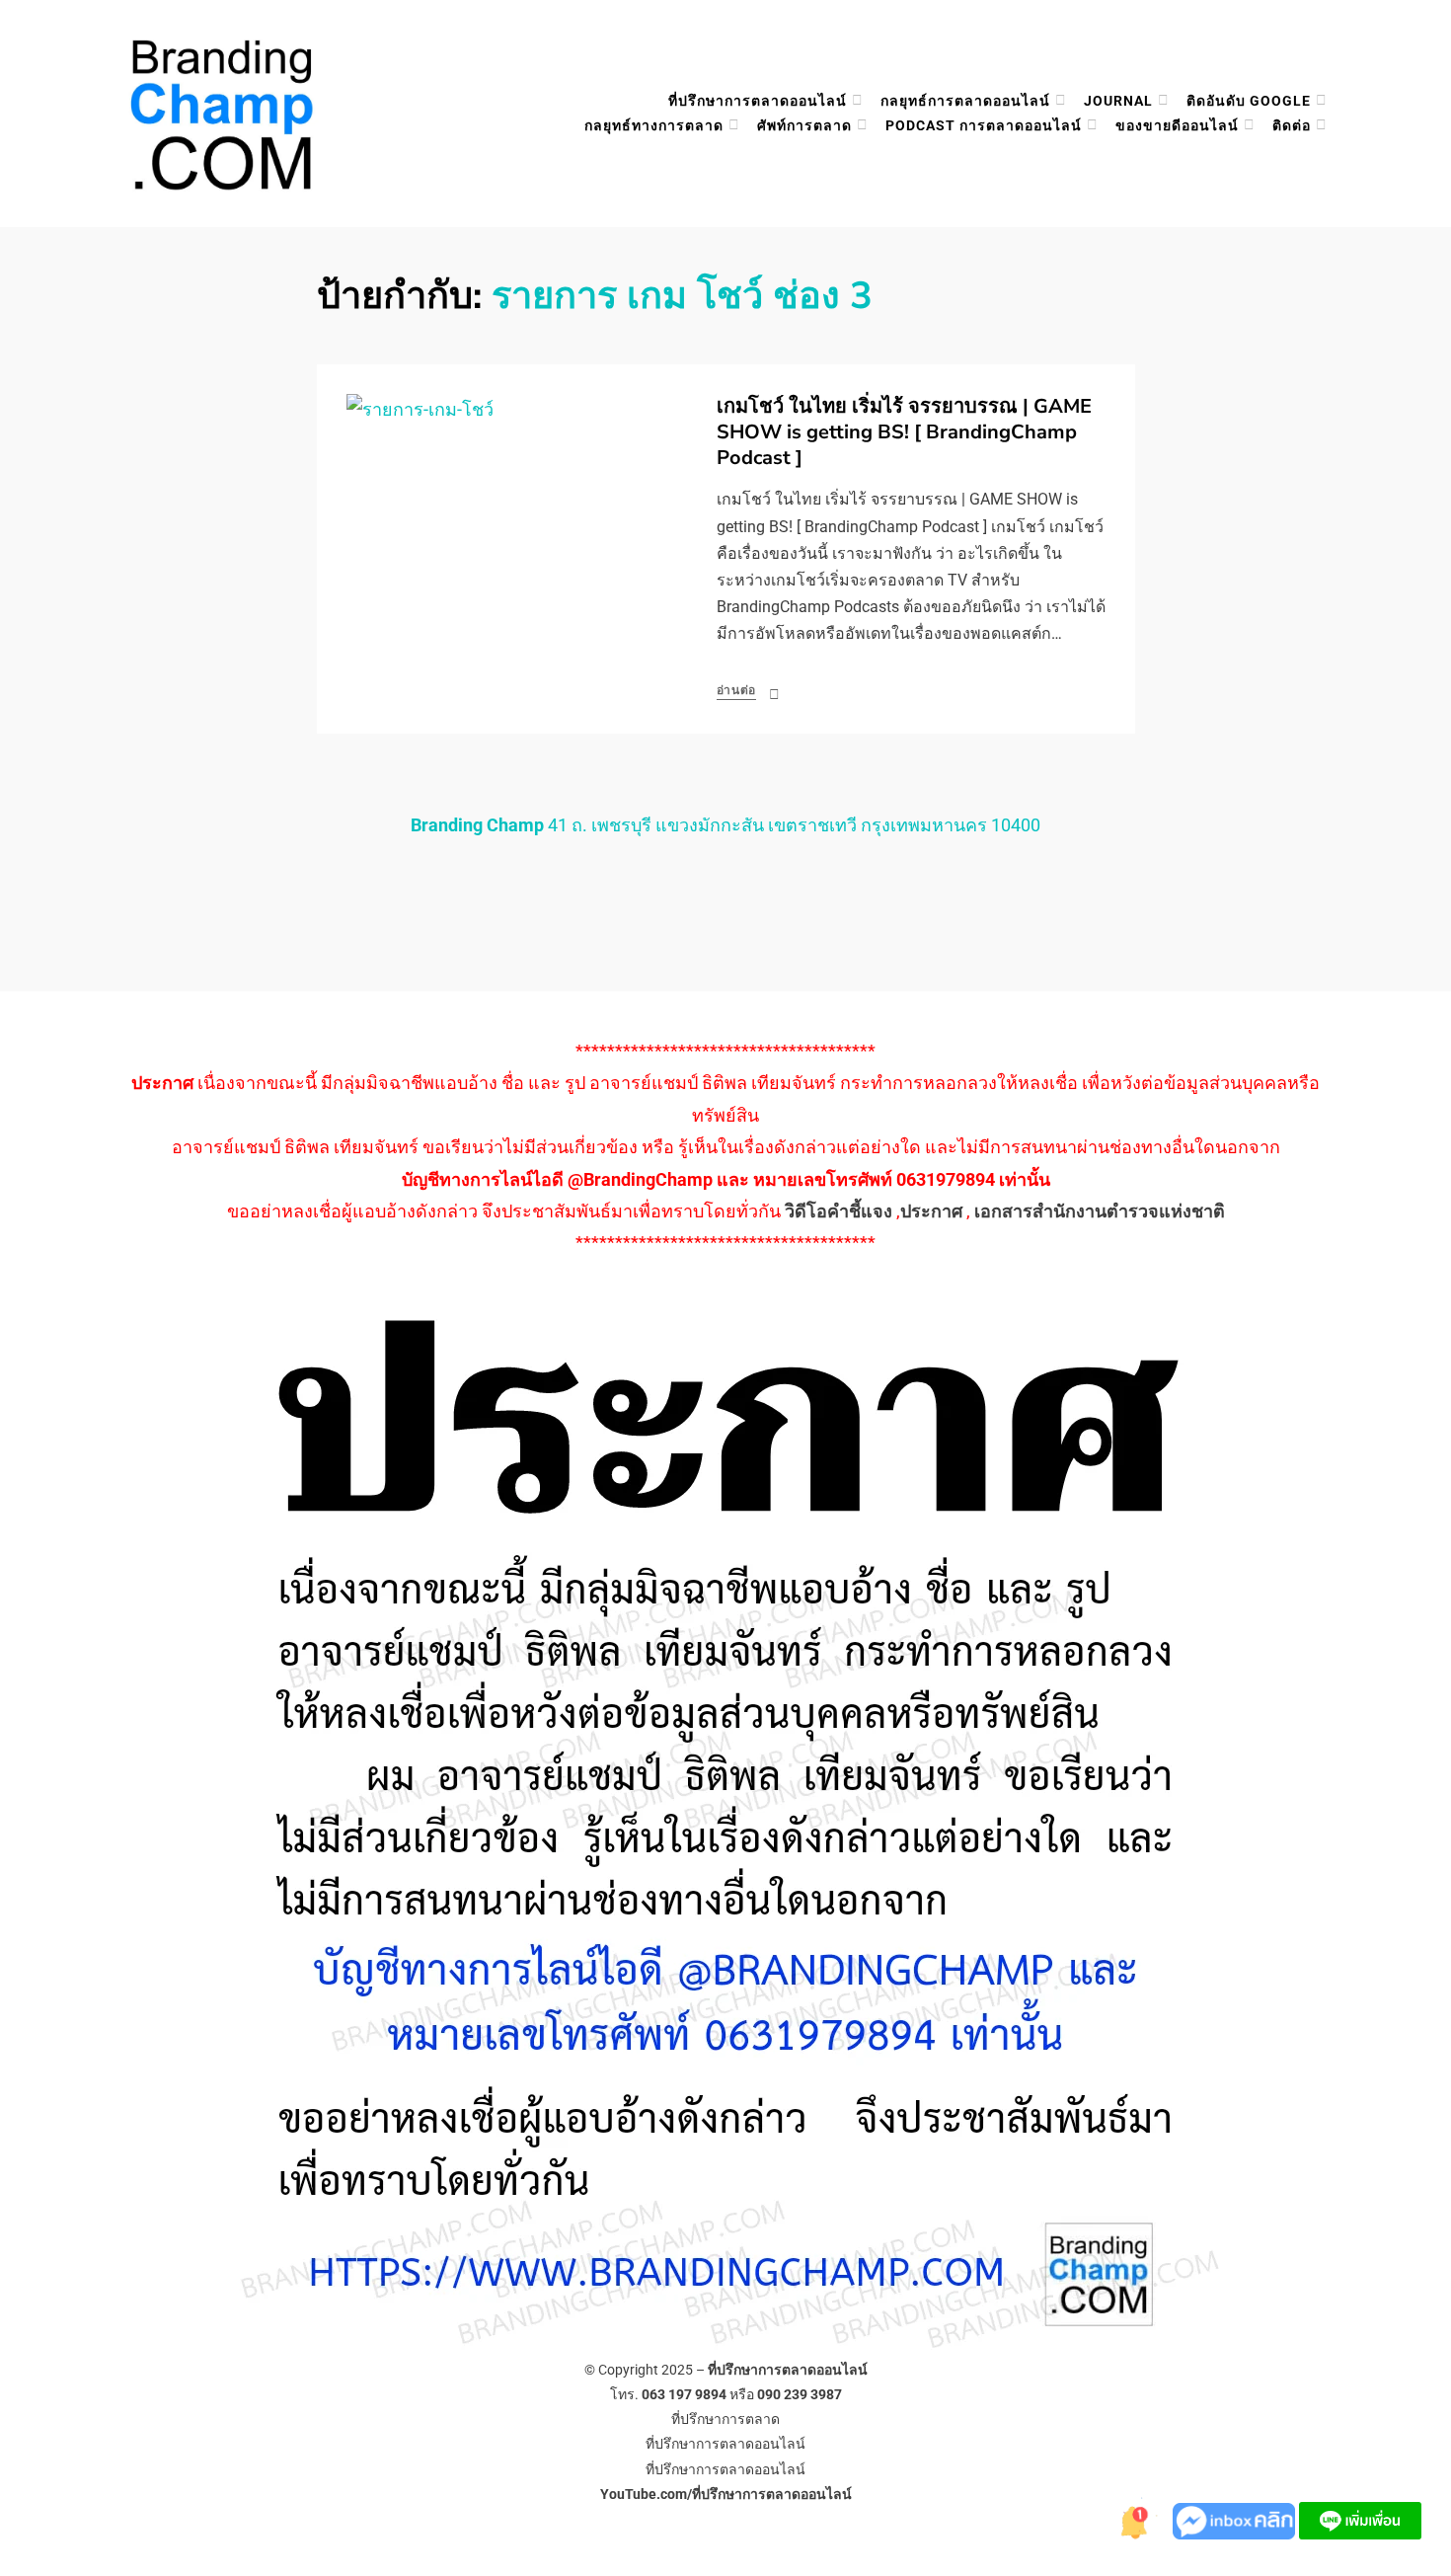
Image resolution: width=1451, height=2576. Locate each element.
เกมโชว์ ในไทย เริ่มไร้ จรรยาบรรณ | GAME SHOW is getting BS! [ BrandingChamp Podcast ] (904, 432)
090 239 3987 (800, 2394)
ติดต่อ (1292, 125)
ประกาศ (931, 1211)
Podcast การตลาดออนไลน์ (984, 125)
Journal (1118, 101)
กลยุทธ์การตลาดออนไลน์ (965, 101)
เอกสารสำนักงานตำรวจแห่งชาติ (1100, 1211)
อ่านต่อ (737, 690)
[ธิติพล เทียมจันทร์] (1133, 2519)
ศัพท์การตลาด (804, 125)
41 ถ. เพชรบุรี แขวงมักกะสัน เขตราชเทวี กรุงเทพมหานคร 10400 (725, 825)
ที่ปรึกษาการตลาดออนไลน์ (758, 101)
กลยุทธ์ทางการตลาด (654, 125)
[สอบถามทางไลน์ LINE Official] (1360, 2519)
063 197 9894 (684, 2394)
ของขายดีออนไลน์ (1177, 125)
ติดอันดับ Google (1249, 101)
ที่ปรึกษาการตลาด (725, 2419)
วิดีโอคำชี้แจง (839, 1211)
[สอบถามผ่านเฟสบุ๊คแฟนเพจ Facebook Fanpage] (1236, 2519)
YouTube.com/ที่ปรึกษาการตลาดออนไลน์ (726, 2494)
